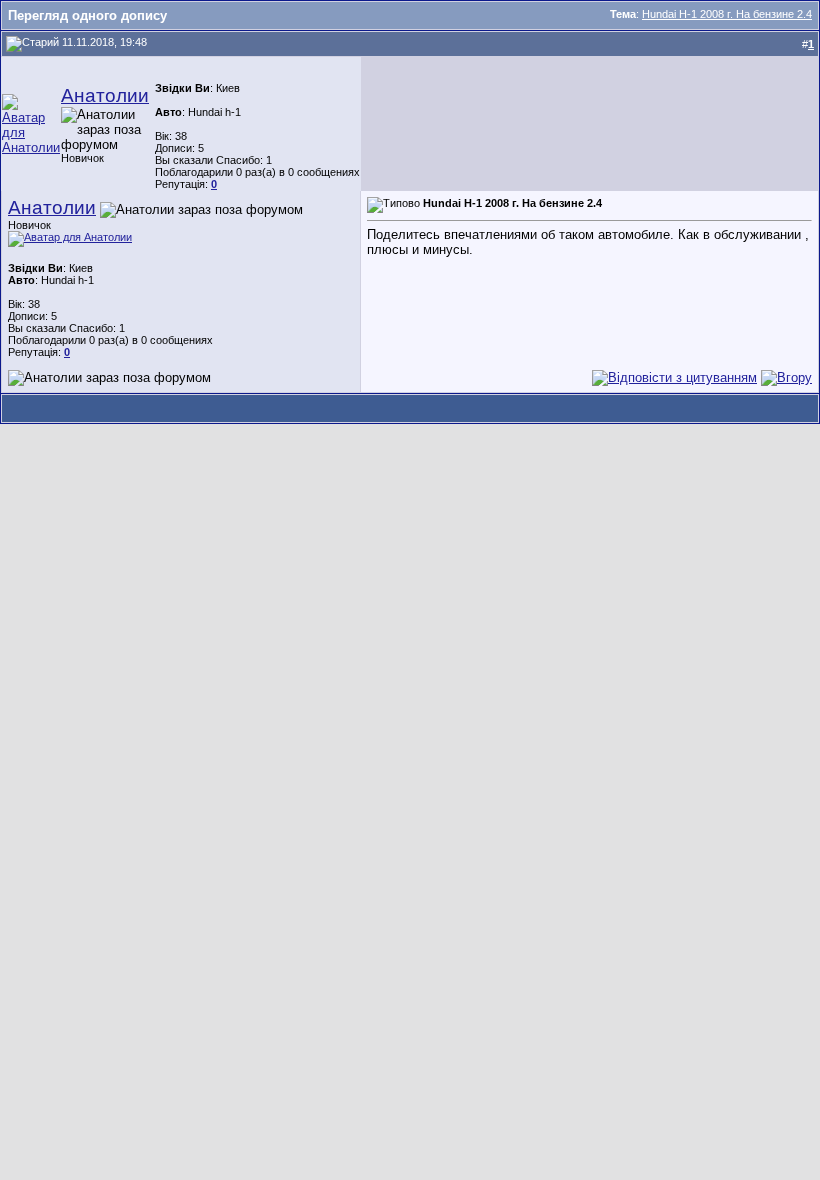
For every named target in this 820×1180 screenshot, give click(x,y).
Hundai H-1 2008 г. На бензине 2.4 (727, 14)
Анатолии (105, 95)
